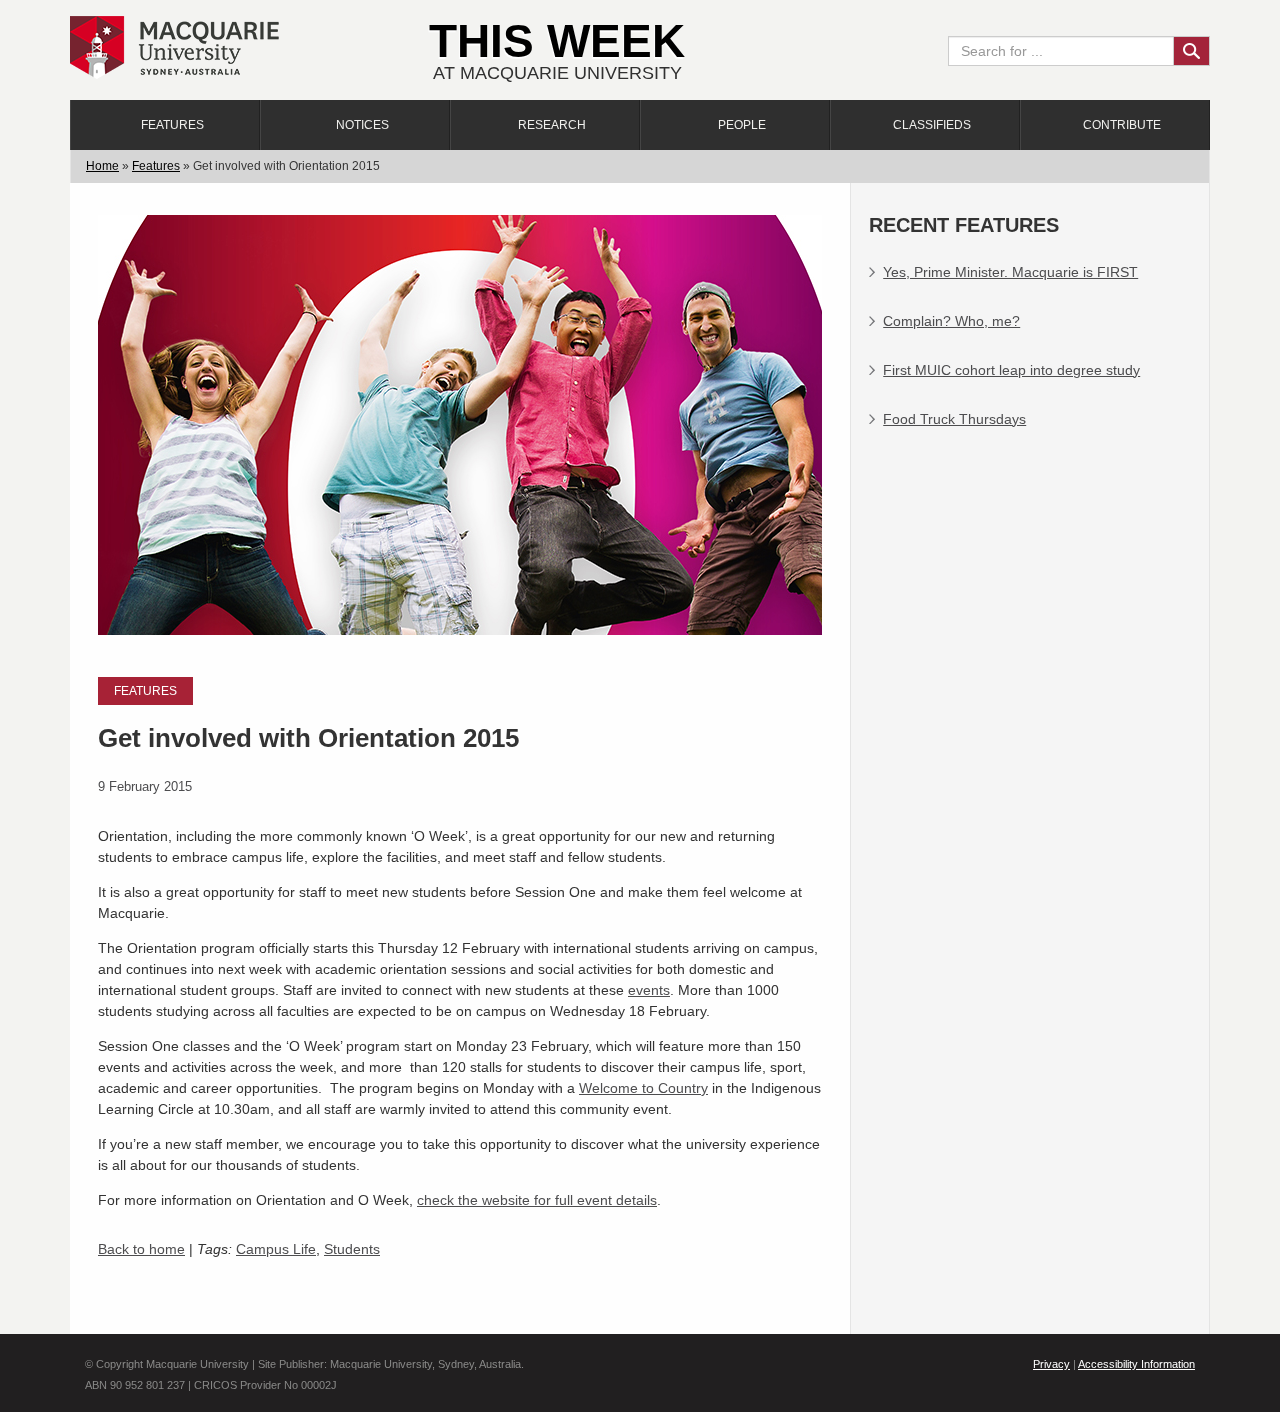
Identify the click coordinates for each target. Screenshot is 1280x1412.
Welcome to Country (643, 1088)
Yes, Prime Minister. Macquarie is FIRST (1010, 272)
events (649, 990)
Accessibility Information (1136, 1364)
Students (352, 1249)
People (742, 125)
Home (102, 166)
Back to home (141, 1249)
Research (552, 125)
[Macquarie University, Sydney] (174, 46)
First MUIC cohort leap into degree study (1011, 370)
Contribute (1122, 125)
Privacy (1051, 1364)
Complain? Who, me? (951, 321)
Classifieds (932, 125)
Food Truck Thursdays (954, 419)
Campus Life (276, 1249)
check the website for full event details (537, 1200)
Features (172, 125)
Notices (362, 125)
